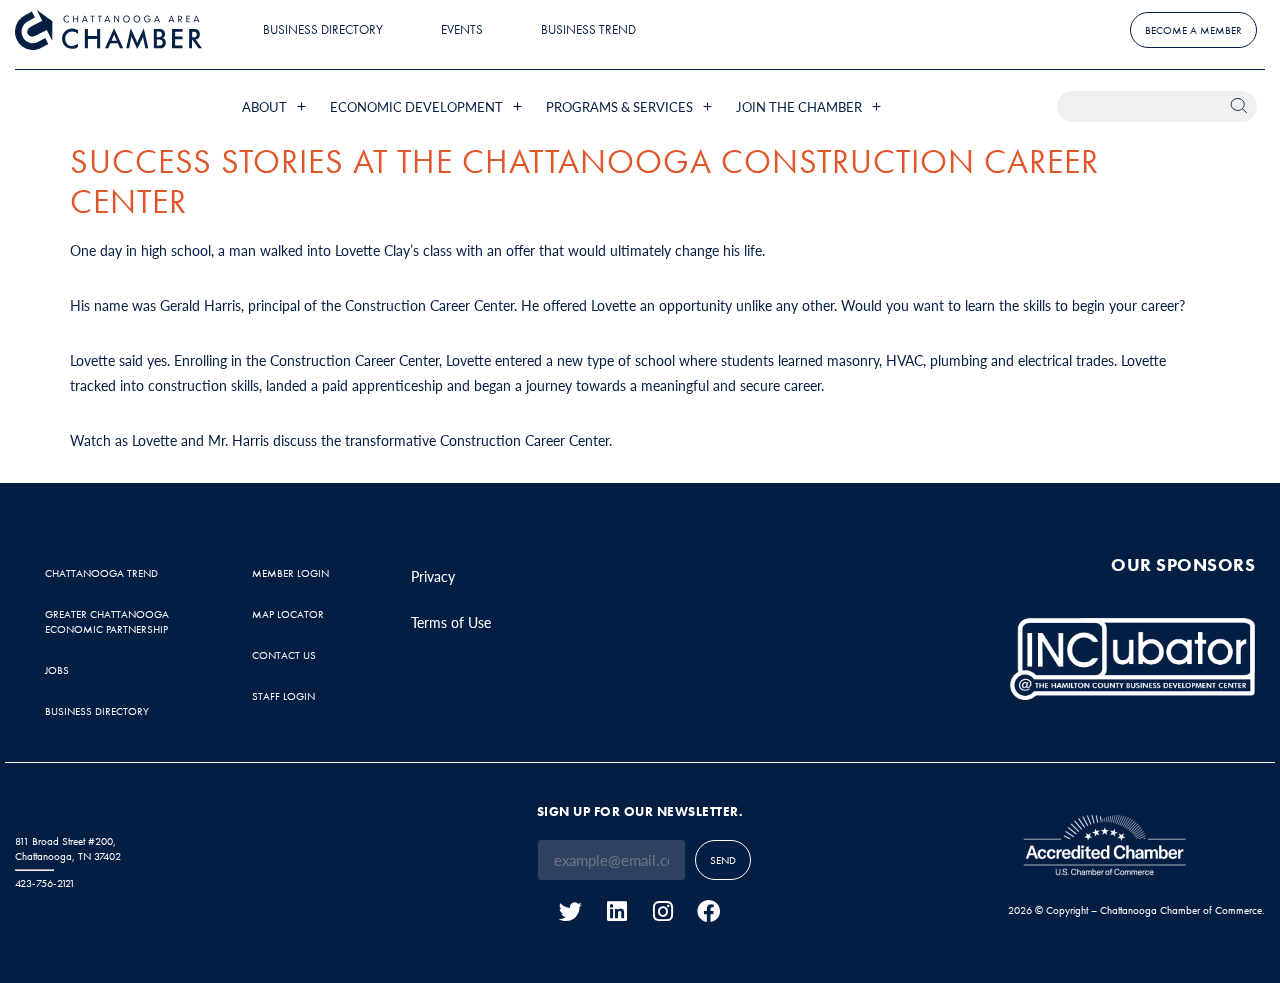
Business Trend (588, 29)
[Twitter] (570, 911)
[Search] (1241, 106)
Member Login (290, 573)
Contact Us (284, 655)
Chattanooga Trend (101, 573)
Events (462, 29)
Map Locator (288, 614)
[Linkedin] (616, 911)
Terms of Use (451, 622)
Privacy (433, 576)
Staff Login (283, 696)
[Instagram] (662, 911)
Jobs (57, 670)
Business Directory (323, 29)
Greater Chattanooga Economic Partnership (107, 621)
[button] (276, 106)
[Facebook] (708, 911)
